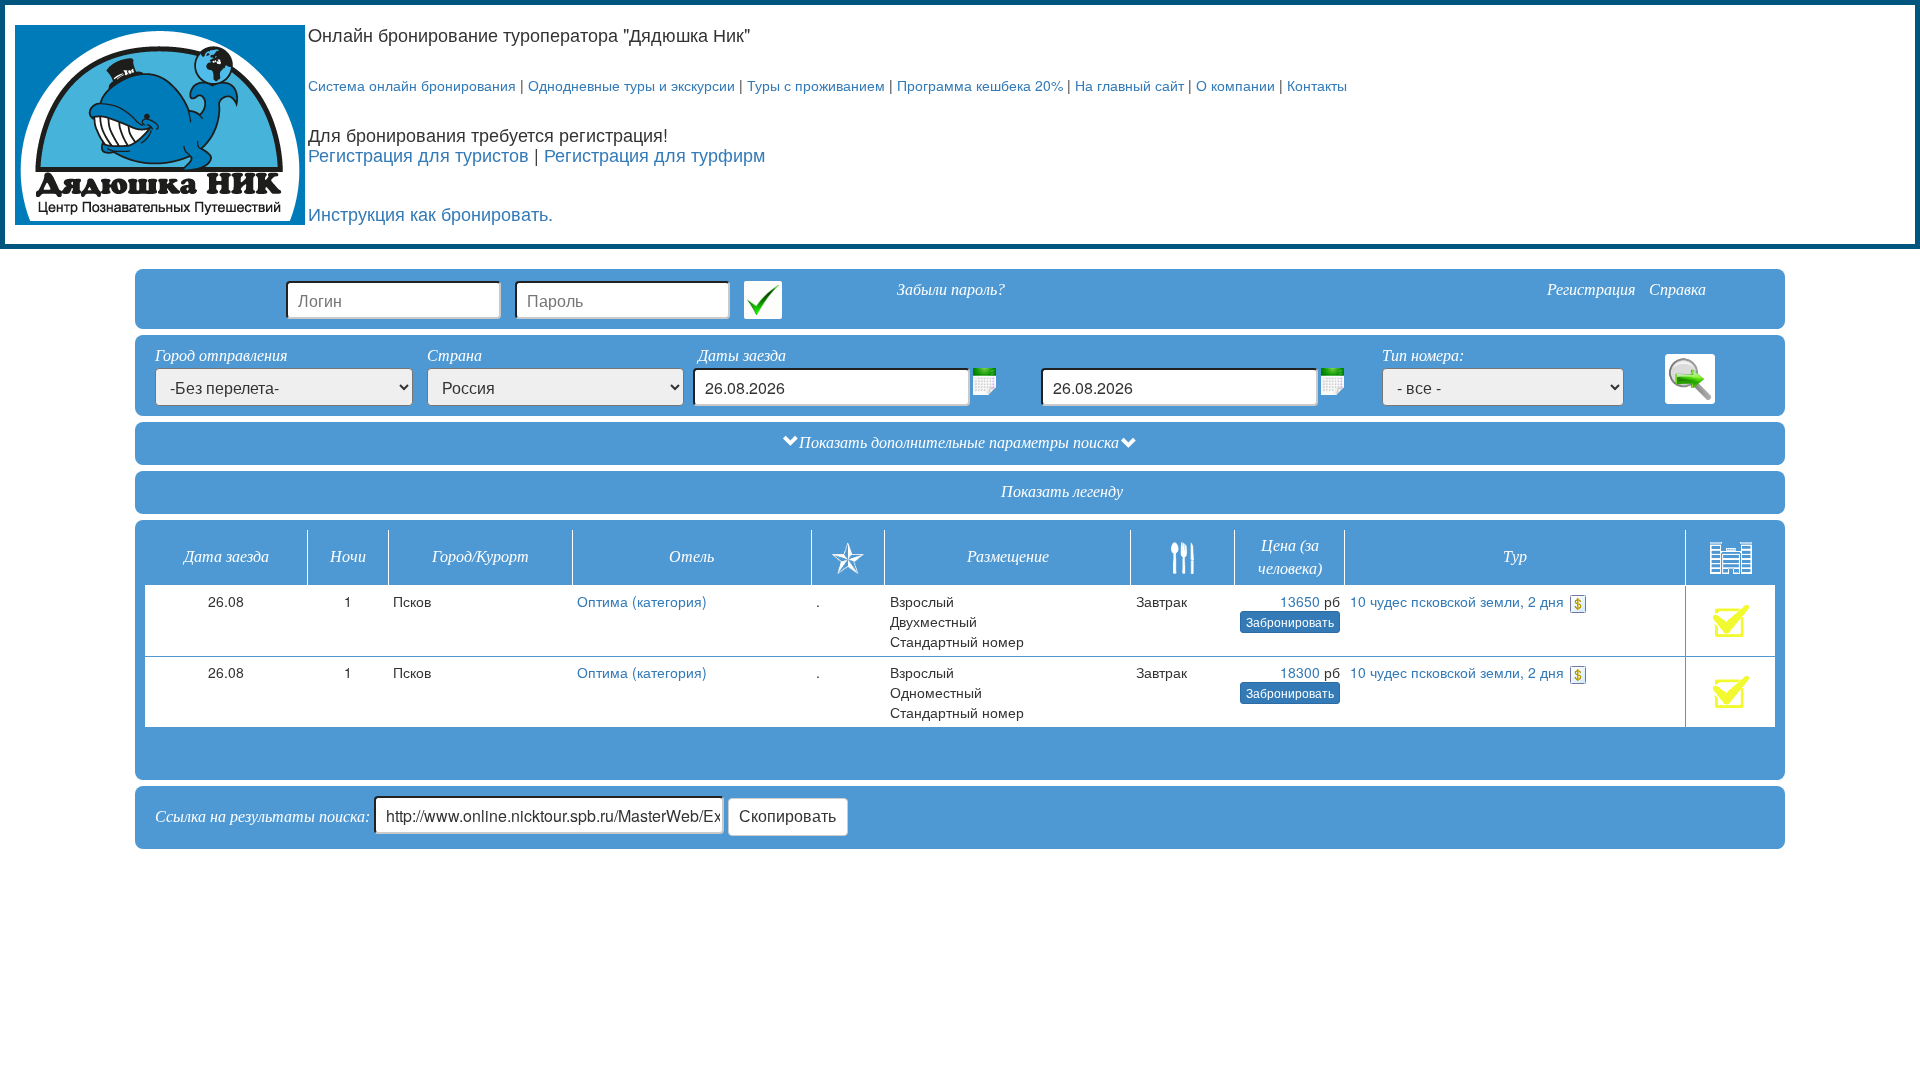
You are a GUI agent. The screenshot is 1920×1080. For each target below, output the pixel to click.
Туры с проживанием (816, 85)
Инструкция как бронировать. (430, 213)
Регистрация (1591, 289)
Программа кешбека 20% (980, 85)
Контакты (1317, 85)
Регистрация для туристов (418, 154)
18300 (1300, 672)
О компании (1235, 85)
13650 (1300, 601)
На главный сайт (1129, 85)
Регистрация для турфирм (654, 154)
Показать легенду (1062, 491)
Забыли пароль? (951, 289)
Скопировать (787, 815)
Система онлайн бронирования (412, 85)
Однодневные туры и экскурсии (631, 85)
